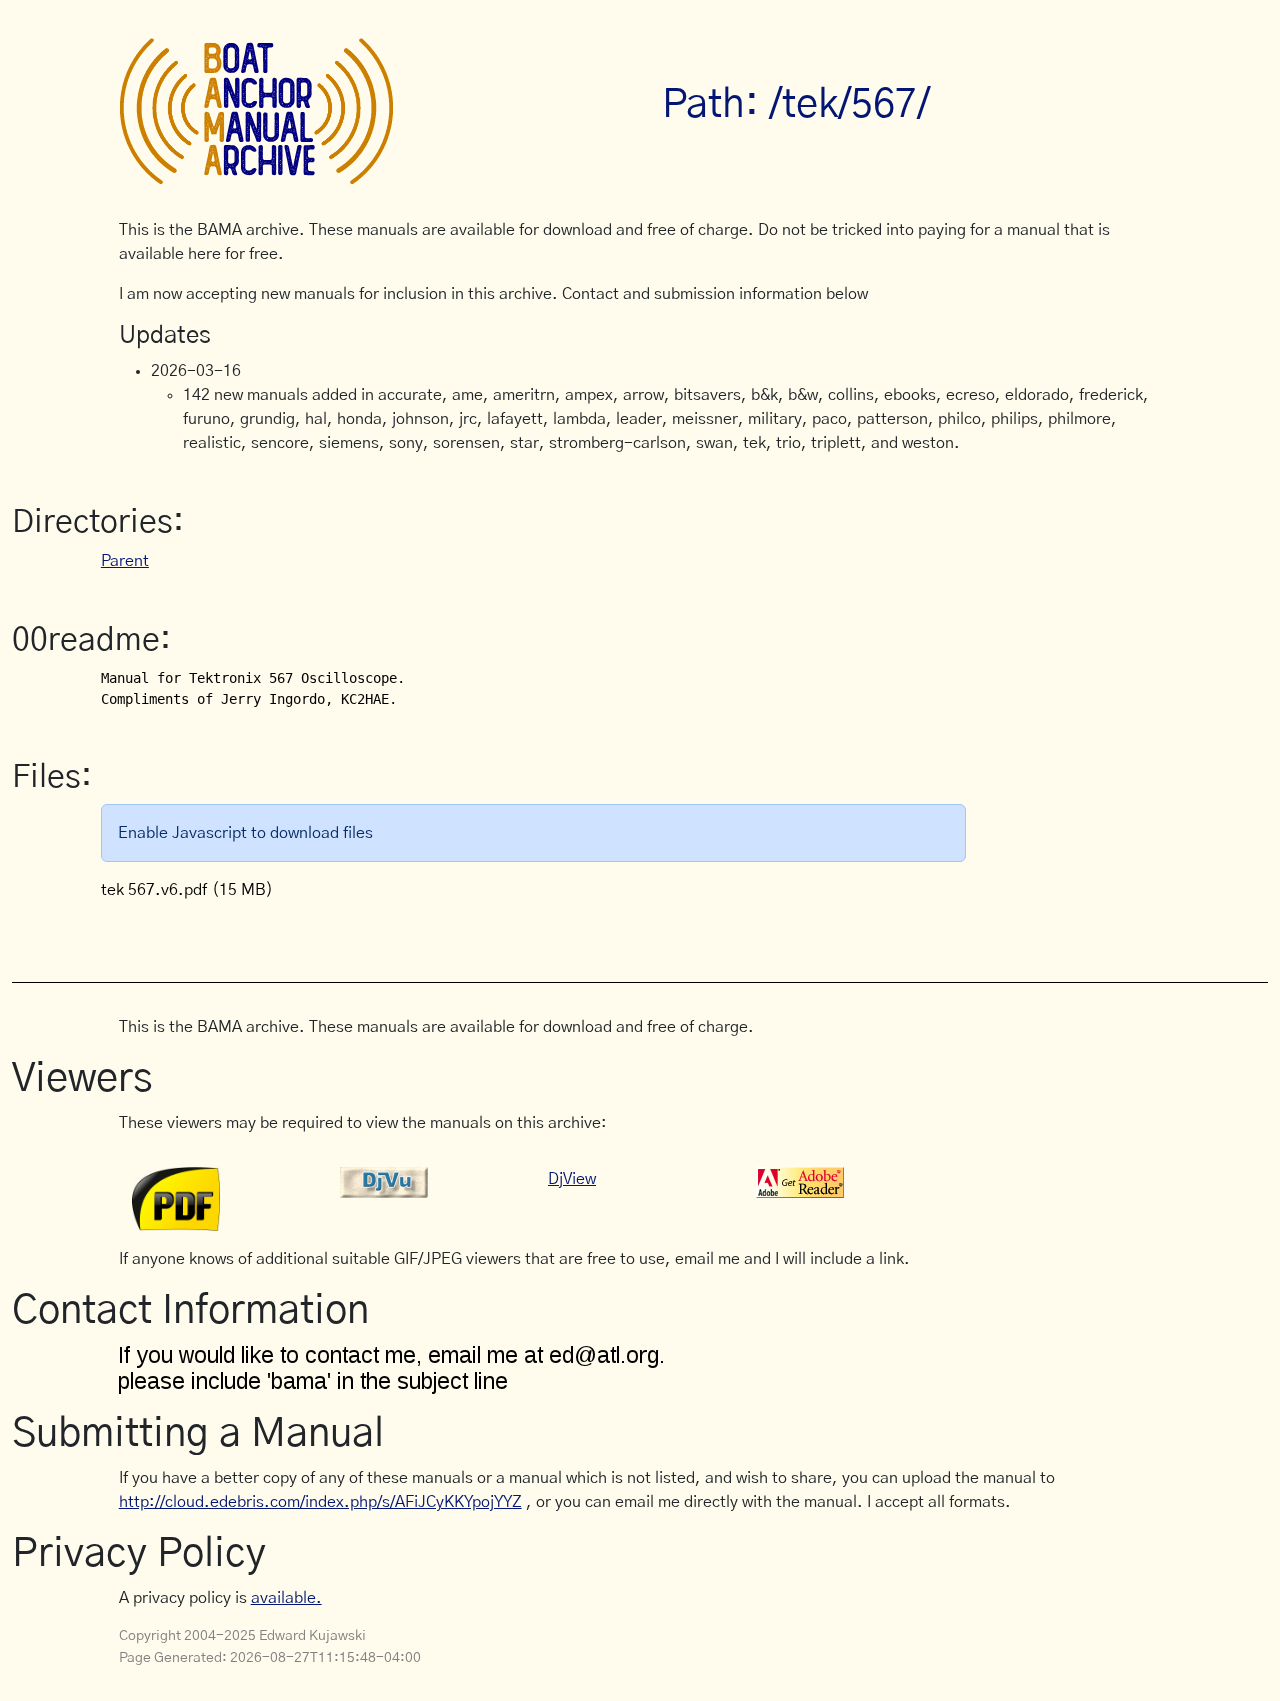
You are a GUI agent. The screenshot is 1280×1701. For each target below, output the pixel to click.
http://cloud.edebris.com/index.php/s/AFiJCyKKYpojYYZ (320, 1502)
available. (286, 1598)
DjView (572, 1179)
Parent (125, 561)
